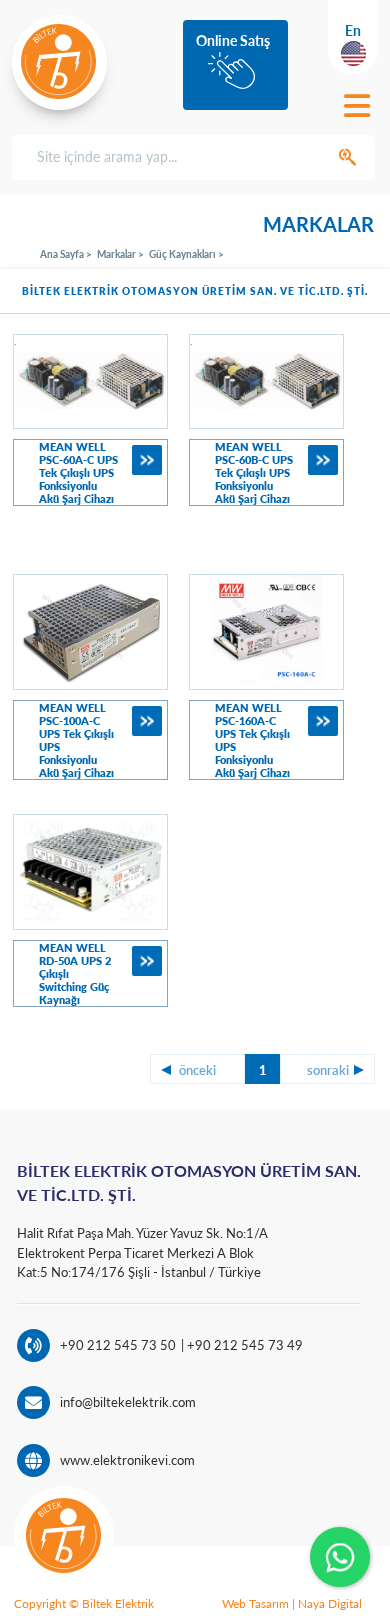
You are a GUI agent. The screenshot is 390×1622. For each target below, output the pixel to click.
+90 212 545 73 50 (118, 1345)
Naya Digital (330, 1603)
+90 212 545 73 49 (243, 1345)
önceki (197, 1070)
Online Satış (233, 40)
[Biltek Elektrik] (59, 61)
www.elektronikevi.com (127, 1460)
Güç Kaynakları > (186, 254)
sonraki (328, 1070)
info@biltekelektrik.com (128, 1402)
